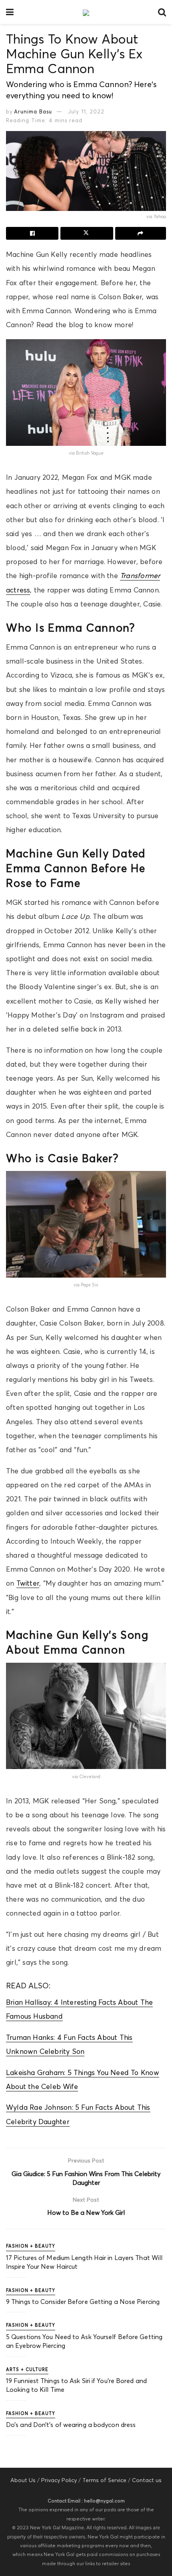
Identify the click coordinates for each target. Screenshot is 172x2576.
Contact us (147, 2480)
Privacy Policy (59, 2480)
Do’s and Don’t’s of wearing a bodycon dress (71, 2425)
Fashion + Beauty (31, 2246)
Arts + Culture (27, 2369)
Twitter (28, 1583)
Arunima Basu (33, 111)
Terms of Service (104, 2480)
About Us (23, 2480)
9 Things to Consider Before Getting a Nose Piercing (83, 2302)
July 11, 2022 (86, 111)
